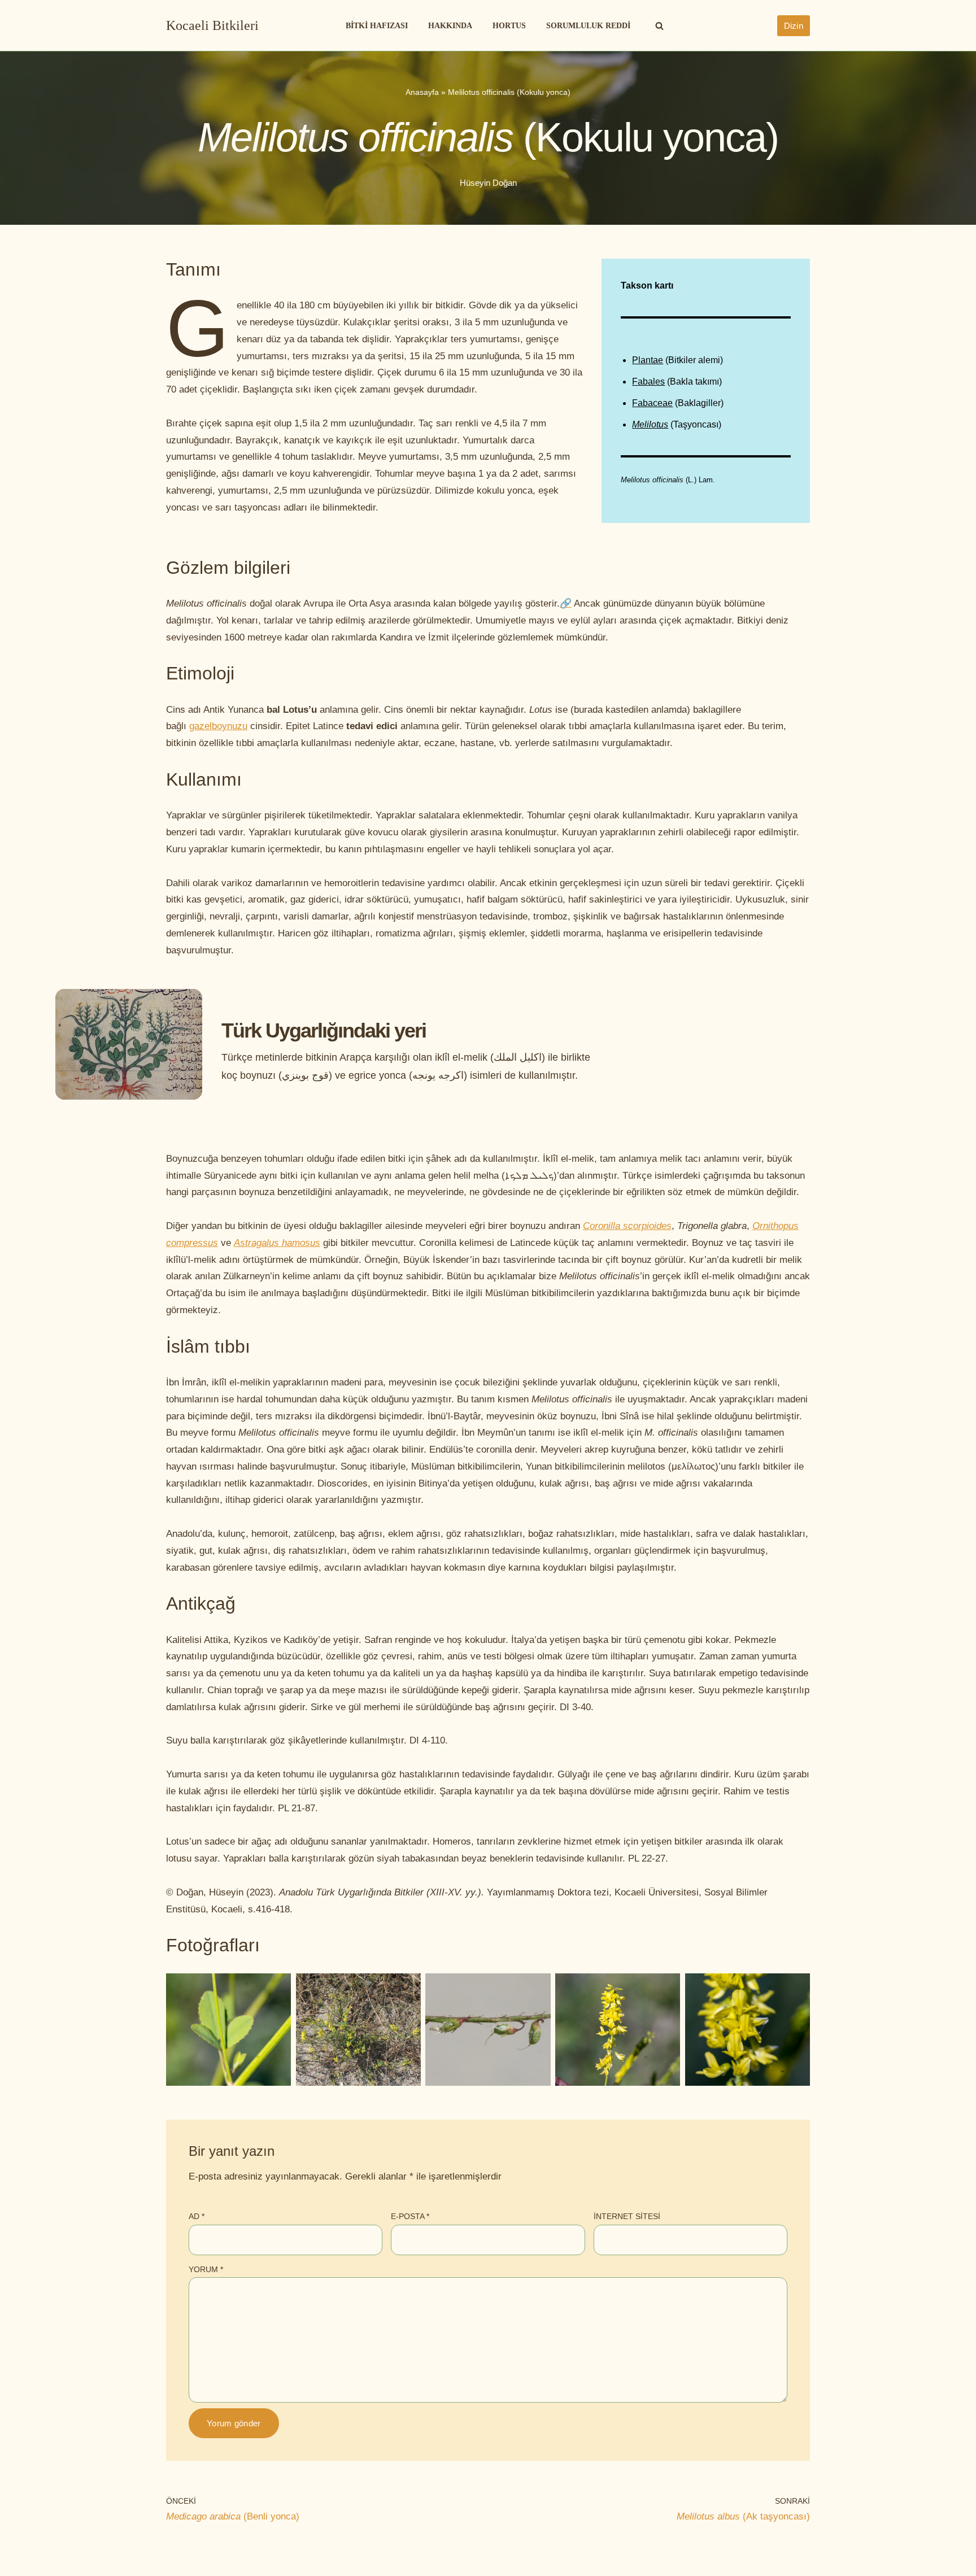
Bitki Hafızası (377, 26)
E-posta (410, 2216)
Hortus (509, 26)
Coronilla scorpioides (627, 1226)
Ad (197, 2216)
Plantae (648, 360)
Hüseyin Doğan (488, 183)
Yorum (206, 2269)
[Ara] (659, 26)
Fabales (648, 382)
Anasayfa (422, 92)
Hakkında (450, 26)
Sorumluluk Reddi (588, 26)
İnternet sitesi (627, 2216)
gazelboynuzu (218, 726)
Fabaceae (652, 403)
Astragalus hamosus (277, 1243)
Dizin (794, 26)
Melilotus (650, 424)
